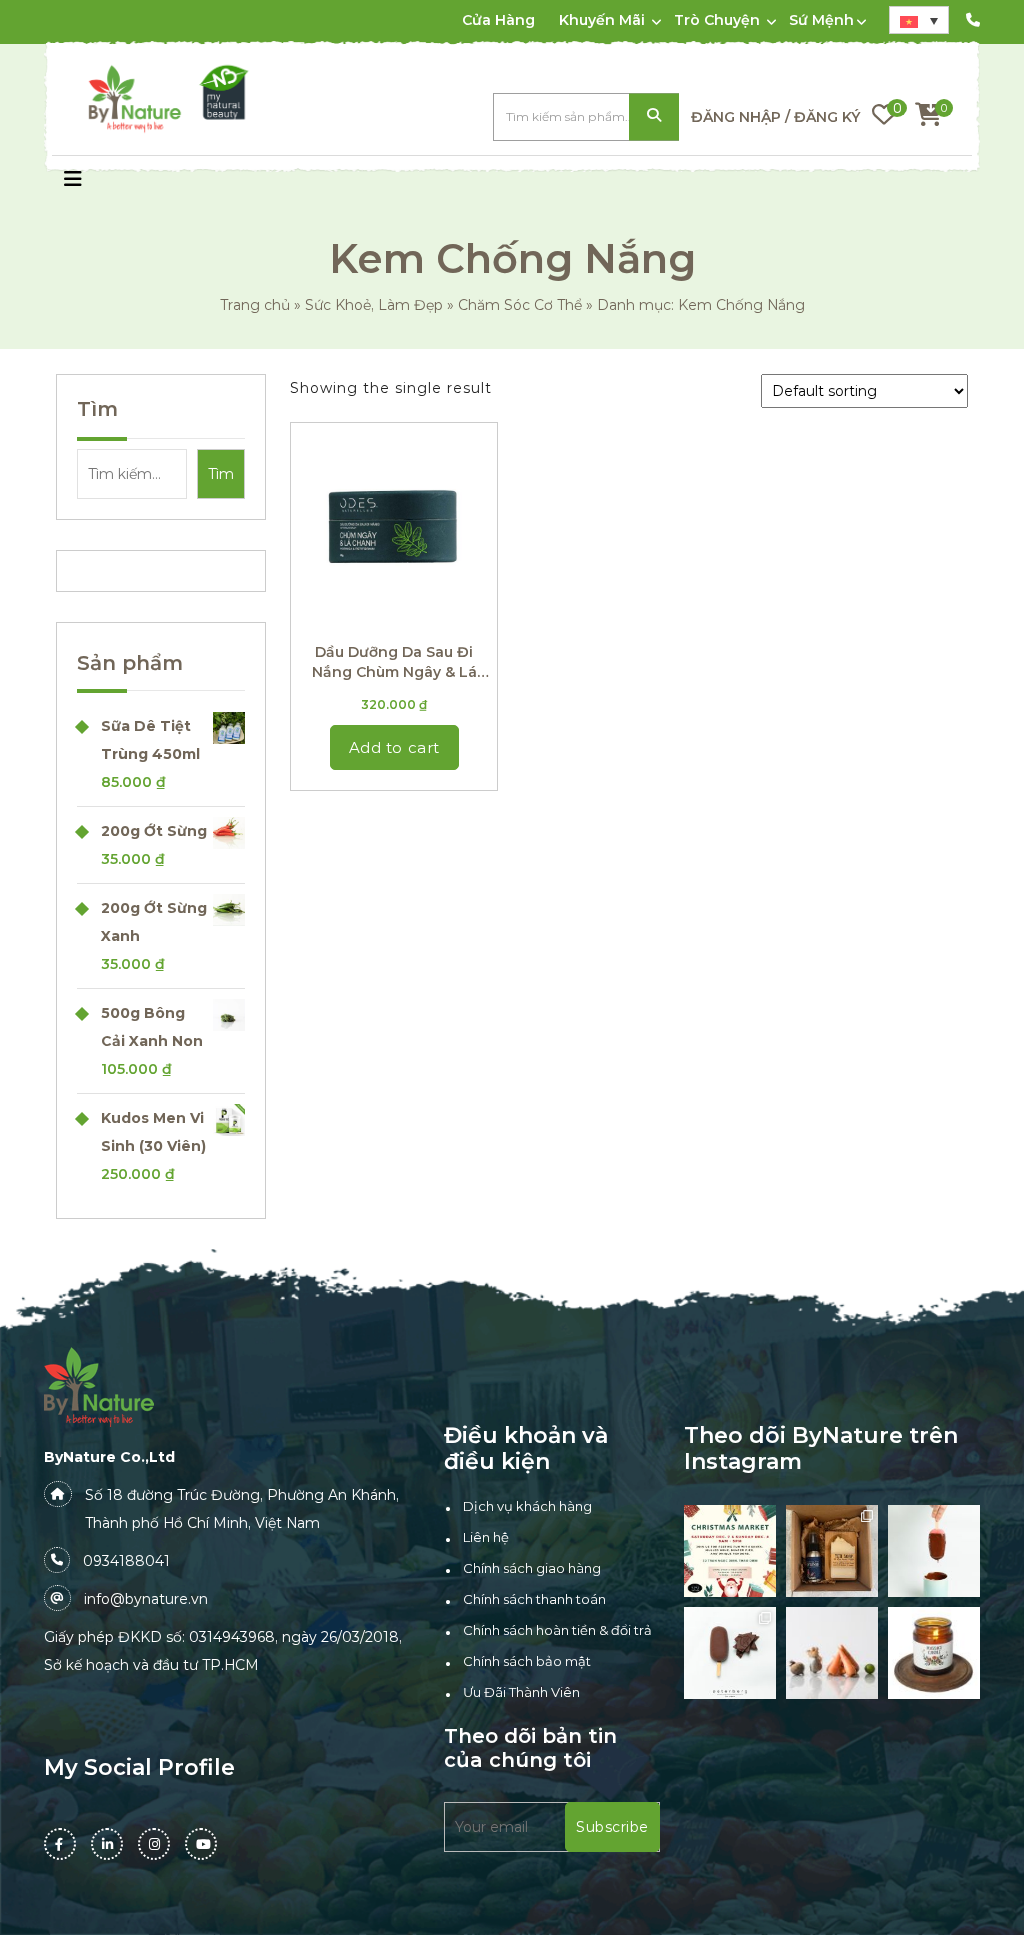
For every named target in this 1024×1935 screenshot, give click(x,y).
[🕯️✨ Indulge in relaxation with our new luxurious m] (934, 1653)
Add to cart (394, 747)
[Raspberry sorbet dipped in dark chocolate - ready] (934, 1551)
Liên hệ (486, 1537)
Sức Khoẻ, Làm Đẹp (374, 305)
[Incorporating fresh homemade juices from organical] (832, 1653)
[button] (73, 181)
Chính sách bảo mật (527, 1661)
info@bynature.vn (146, 1599)
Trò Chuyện (717, 20)
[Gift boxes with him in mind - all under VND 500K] (832, 1551)
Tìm (97, 409)
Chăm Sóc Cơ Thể (520, 305)
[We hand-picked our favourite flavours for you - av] (730, 1653)
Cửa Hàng (498, 20)
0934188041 (126, 1561)
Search (654, 117)
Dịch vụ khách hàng (527, 1506)
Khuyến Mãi (602, 20)
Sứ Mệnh (821, 20)
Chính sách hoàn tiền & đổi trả (557, 1630)
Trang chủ (255, 305)
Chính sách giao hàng (532, 1568)
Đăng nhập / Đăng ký (775, 117)
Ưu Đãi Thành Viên (521, 1692)
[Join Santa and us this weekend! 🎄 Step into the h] (730, 1551)
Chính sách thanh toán (534, 1599)
